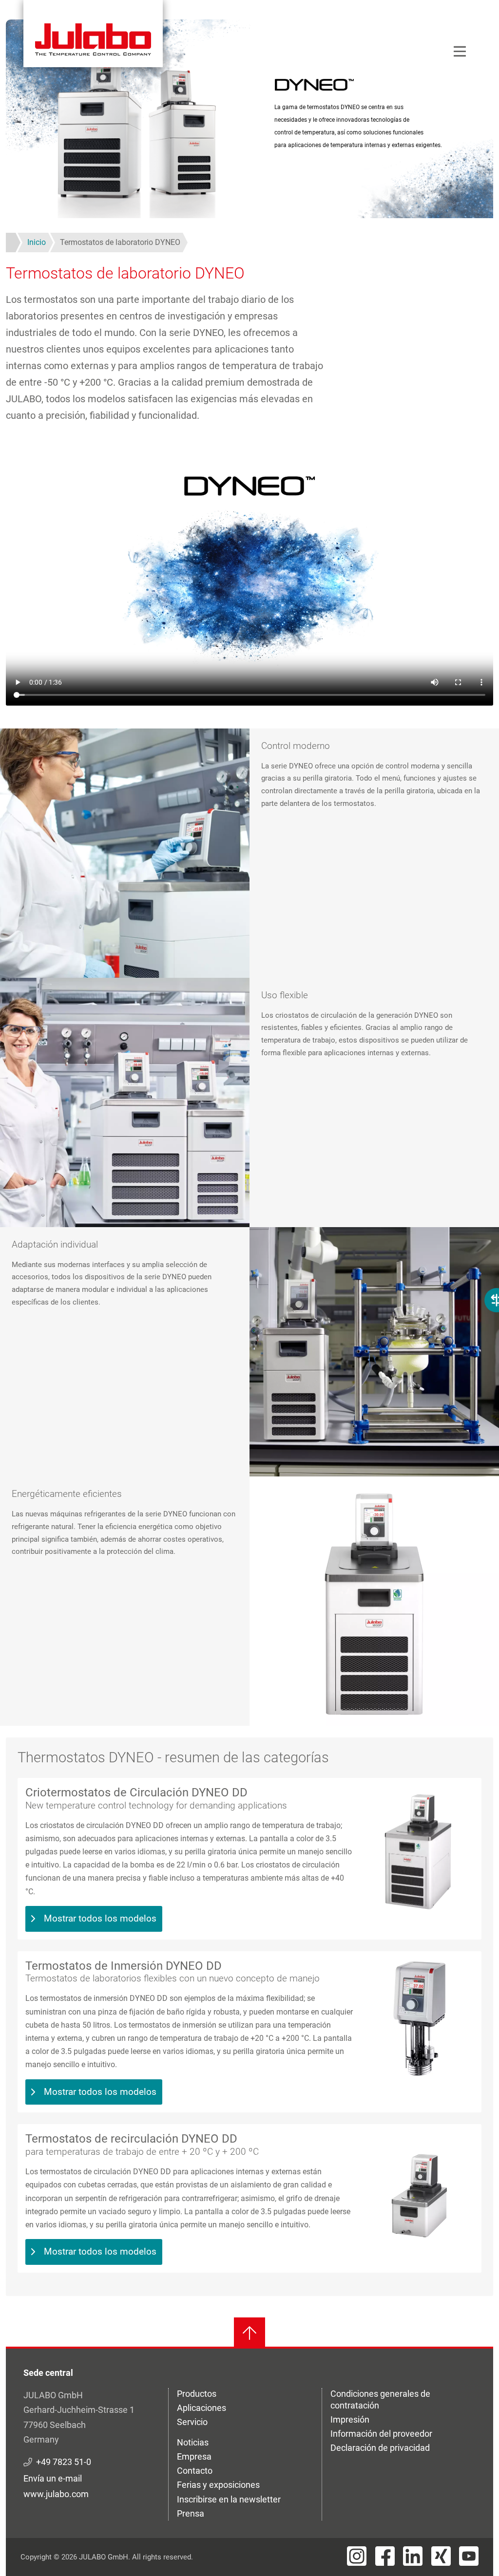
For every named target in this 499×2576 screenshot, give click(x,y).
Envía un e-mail (53, 2478)
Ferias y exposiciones (218, 2485)
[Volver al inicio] (249, 2333)
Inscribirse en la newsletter (229, 2499)
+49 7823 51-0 (64, 2462)
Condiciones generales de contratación (380, 2399)
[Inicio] (93, 34)
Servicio (192, 2422)
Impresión (350, 2419)
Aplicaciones (202, 2408)
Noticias (193, 2442)
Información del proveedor (381, 2434)
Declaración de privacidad (380, 2448)
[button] (125, 853)
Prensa (191, 2513)
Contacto (195, 2471)
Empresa (194, 2456)
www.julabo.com (56, 2494)
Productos (197, 2394)
